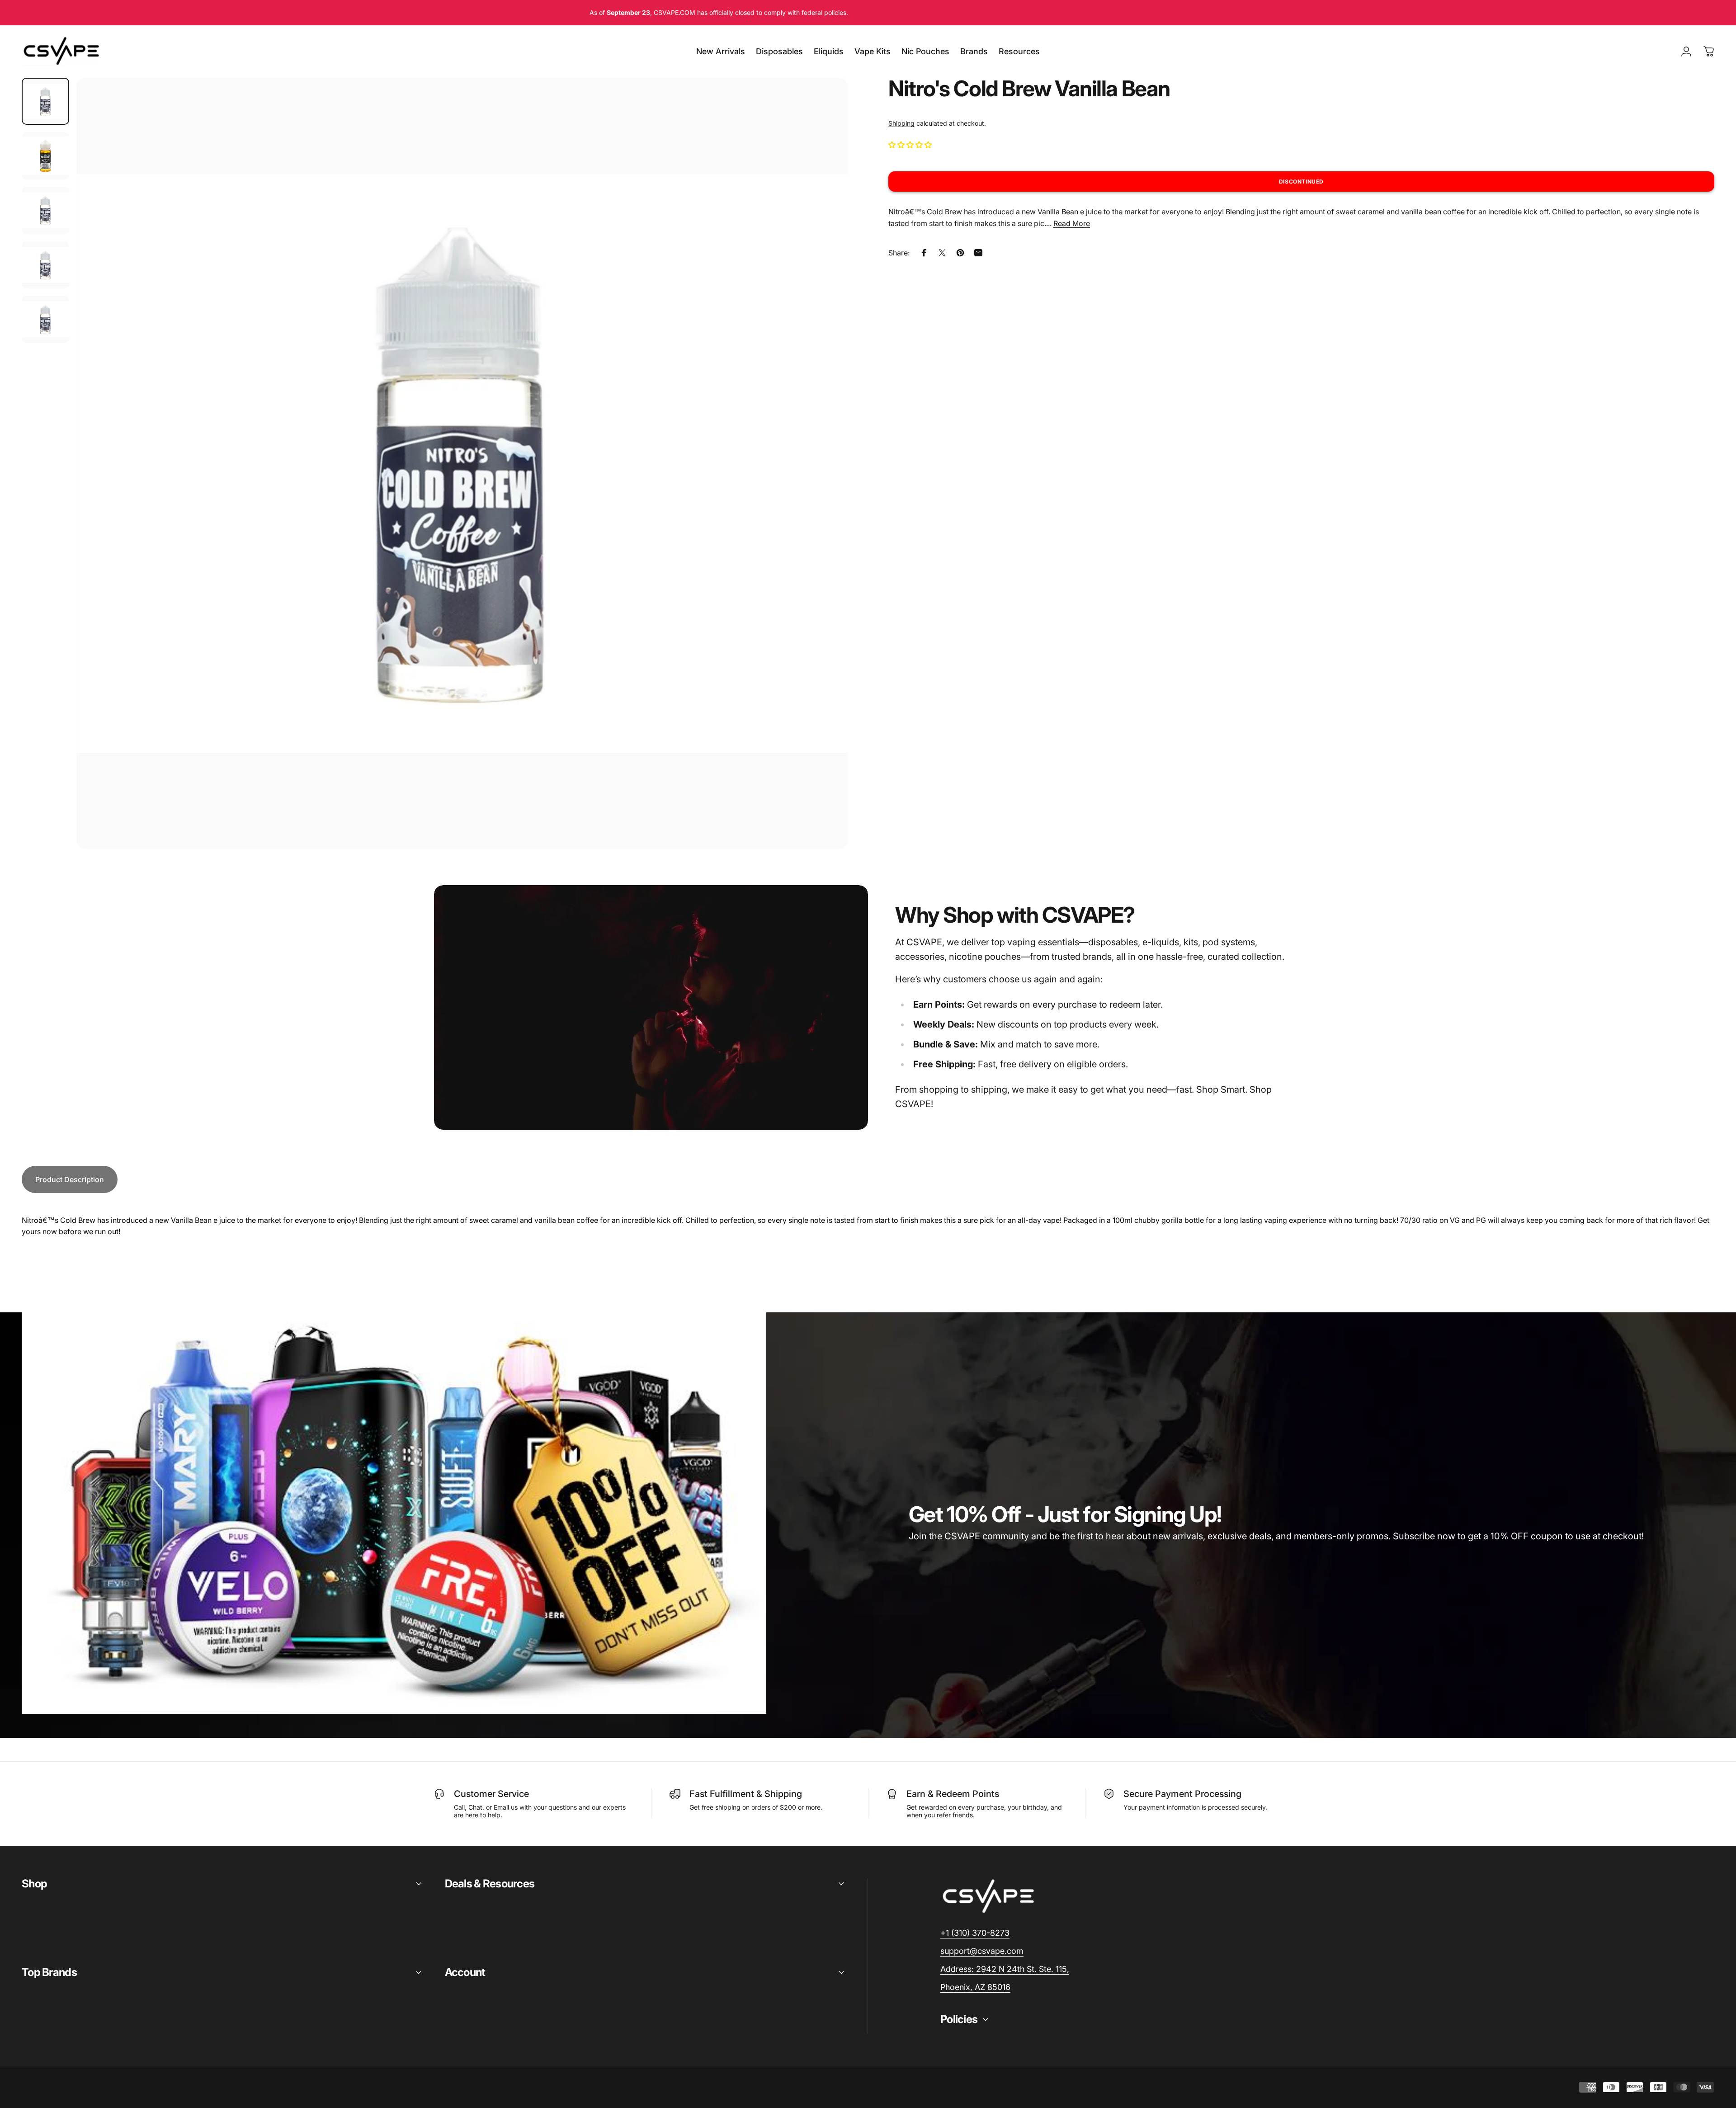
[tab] (70, 1179)
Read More (1072, 223)
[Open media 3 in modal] (462, 463)
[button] (911, 144)
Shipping (901, 123)
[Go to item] (45, 101)
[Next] (824, 485)
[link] (1005, 1969)
